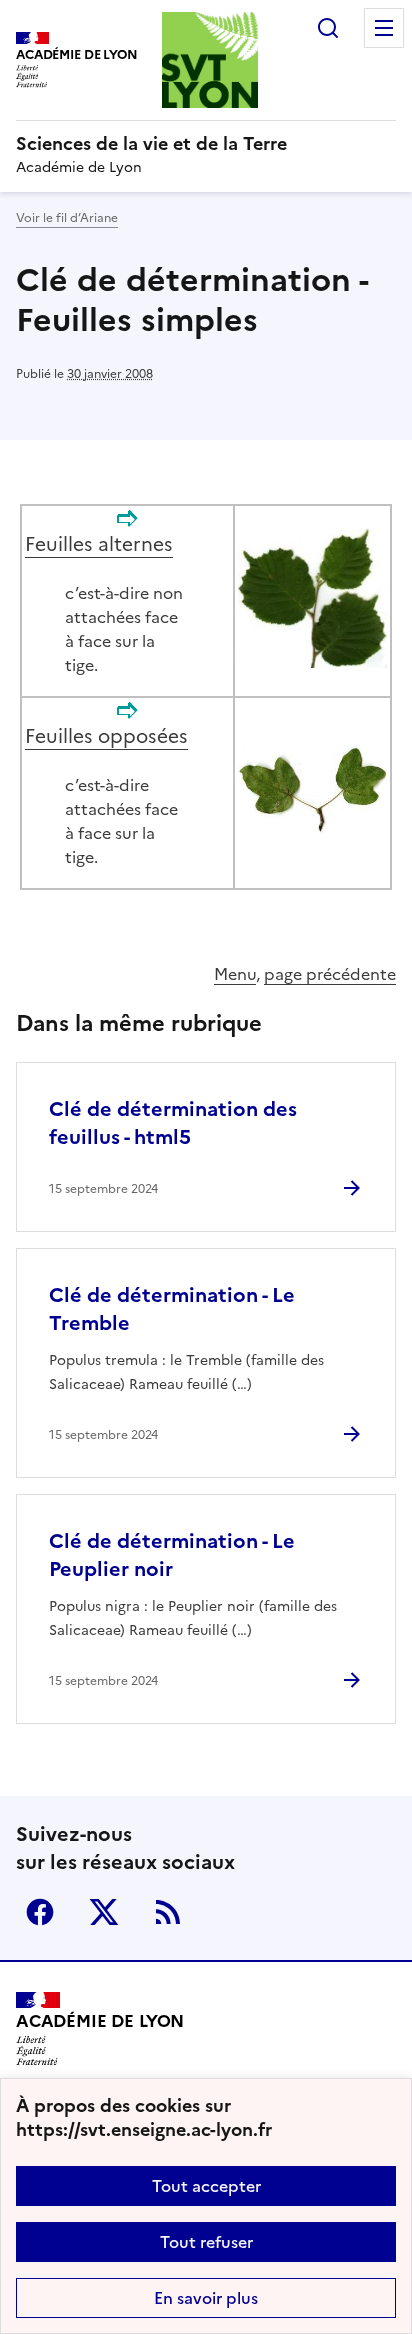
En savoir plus (206, 2298)
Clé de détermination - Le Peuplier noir (172, 1555)
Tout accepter (206, 2186)
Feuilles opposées (106, 736)
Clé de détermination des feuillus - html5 (173, 1123)
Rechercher (328, 28)
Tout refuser (206, 2242)
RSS (168, 1912)
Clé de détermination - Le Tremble (172, 1309)
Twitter (104, 1912)
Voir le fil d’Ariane (67, 218)
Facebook (40, 1912)
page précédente (330, 974)
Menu (384, 28)
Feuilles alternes (99, 544)
